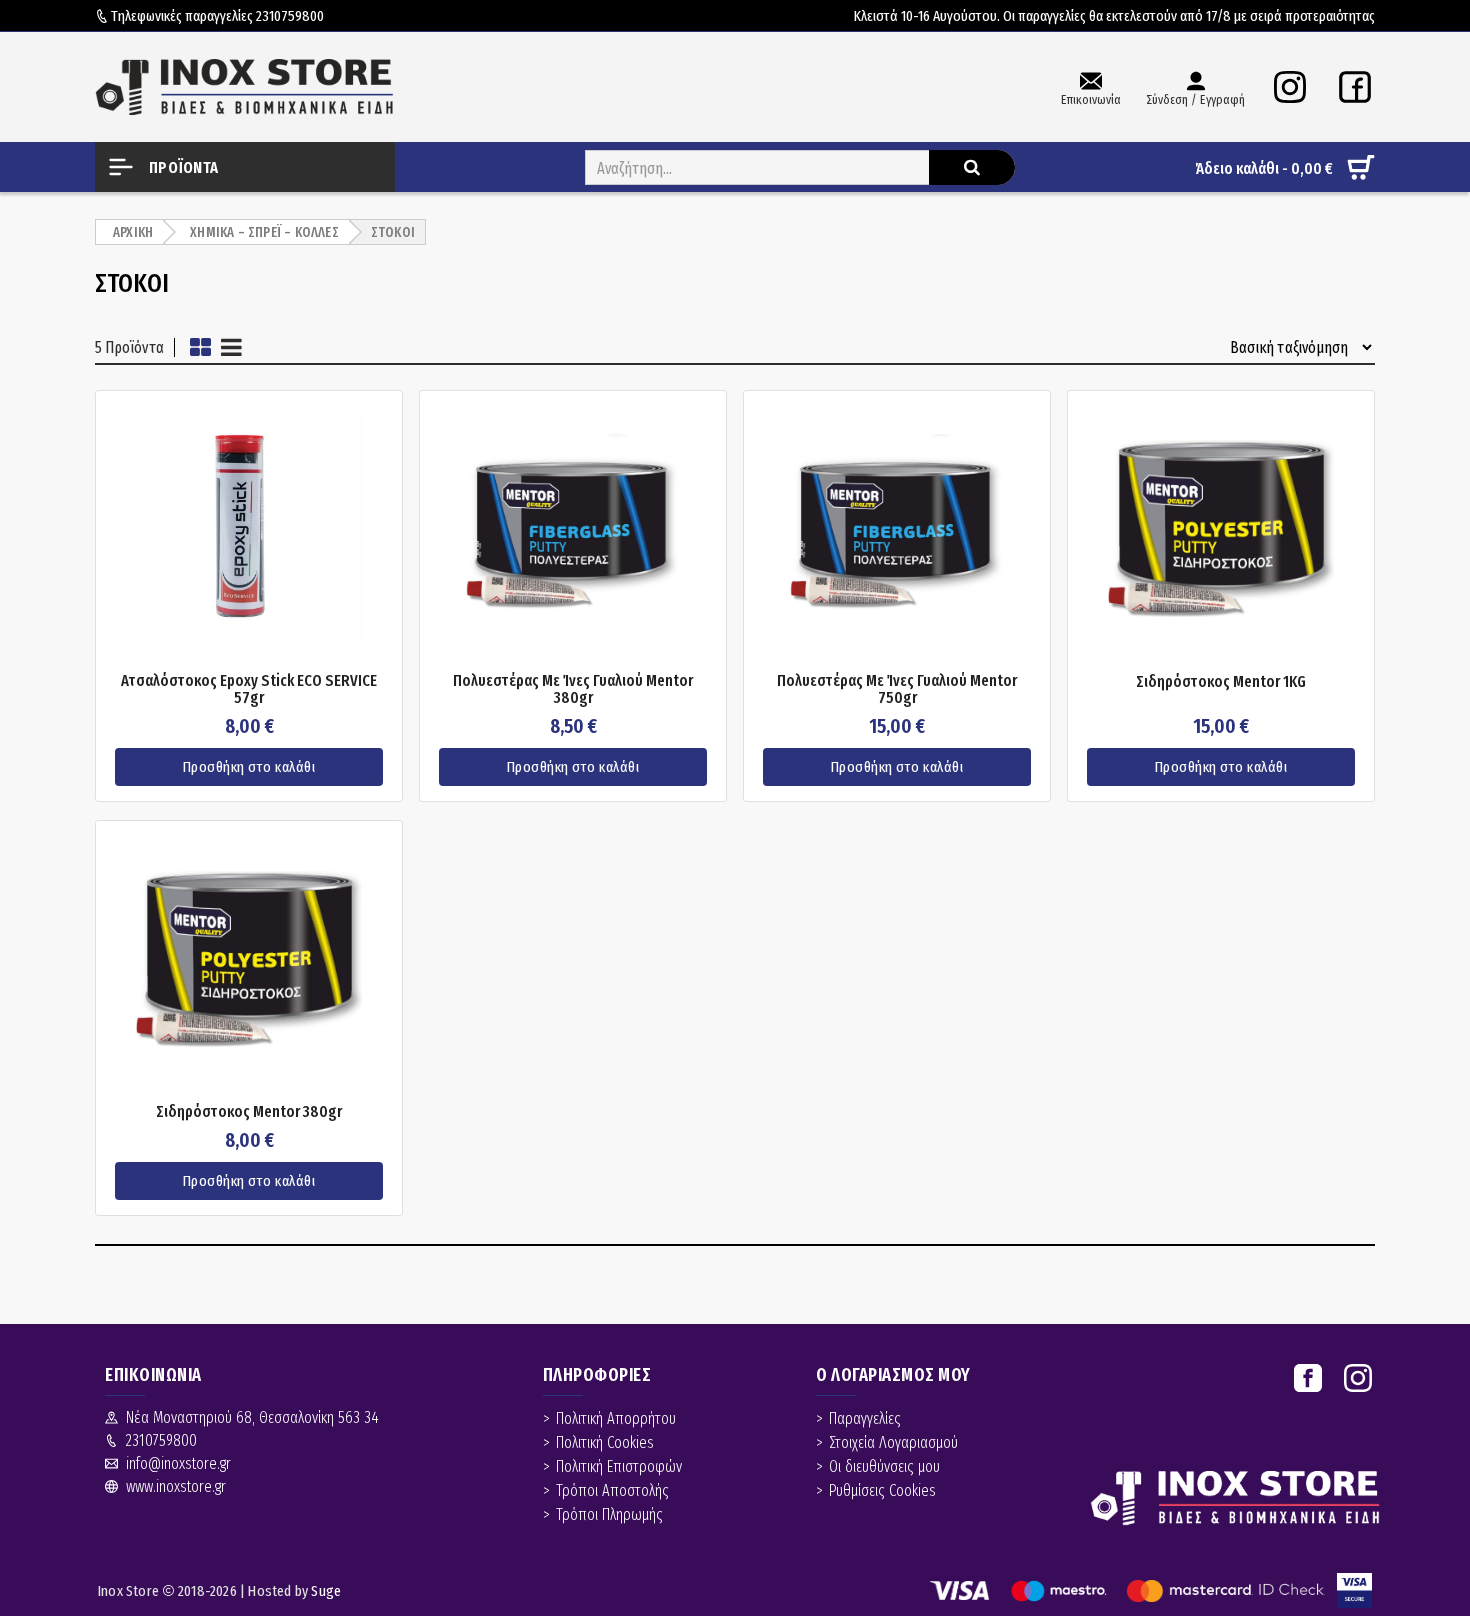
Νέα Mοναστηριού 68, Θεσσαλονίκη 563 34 (252, 1417)
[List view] (231, 347)
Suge (326, 1591)
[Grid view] (200, 347)
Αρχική (133, 232)
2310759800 (290, 16)
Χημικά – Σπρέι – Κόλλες (264, 232)
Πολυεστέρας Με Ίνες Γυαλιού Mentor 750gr (897, 689)
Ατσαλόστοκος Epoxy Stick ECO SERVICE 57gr (249, 689)
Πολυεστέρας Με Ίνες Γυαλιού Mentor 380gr (573, 689)
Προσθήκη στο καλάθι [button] (249, 767)
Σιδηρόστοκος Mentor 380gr (249, 1112)
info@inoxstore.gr (178, 1463)
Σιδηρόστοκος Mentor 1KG (1221, 682)
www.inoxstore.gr (176, 1486)
